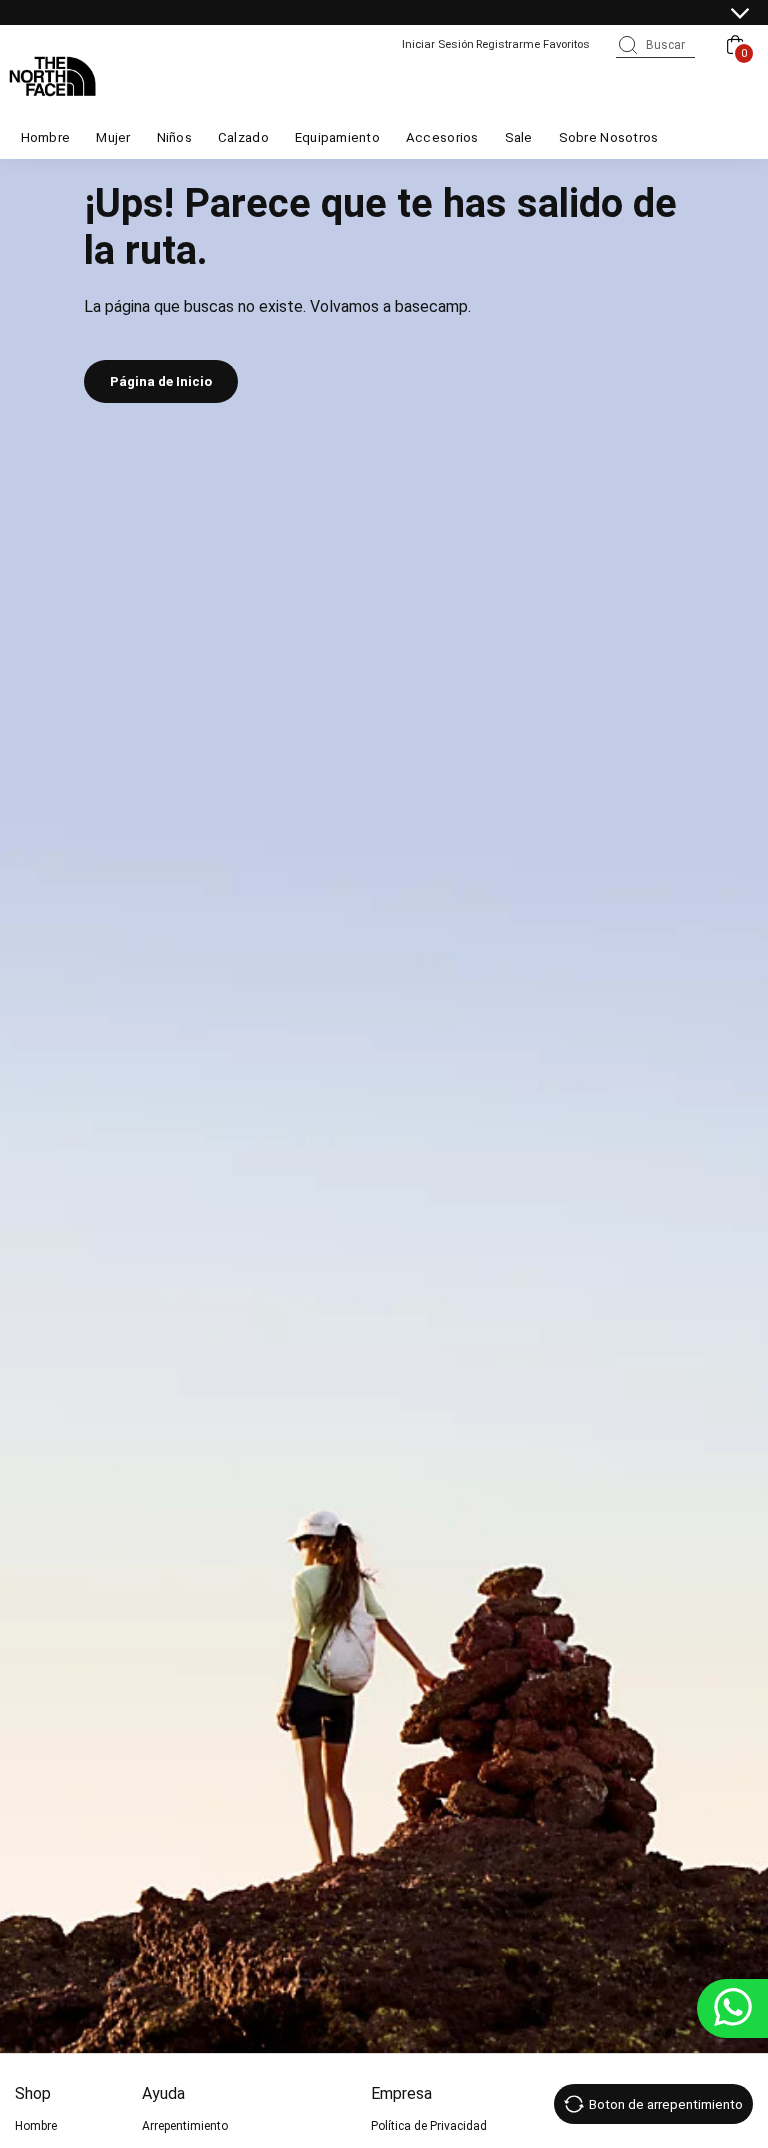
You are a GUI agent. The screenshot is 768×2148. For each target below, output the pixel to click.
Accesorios (442, 138)
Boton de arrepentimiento (666, 2104)
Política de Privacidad (429, 2126)
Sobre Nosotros (609, 138)
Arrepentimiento (185, 2126)
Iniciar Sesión (438, 44)
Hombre (46, 138)
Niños (174, 138)
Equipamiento (337, 138)
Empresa (401, 2093)
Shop (33, 2093)
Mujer (113, 138)
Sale (519, 138)
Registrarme (508, 44)
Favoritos (566, 44)
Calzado (243, 138)
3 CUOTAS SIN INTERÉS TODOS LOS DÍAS (364, 14)
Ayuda (163, 2093)
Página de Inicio (161, 381)
